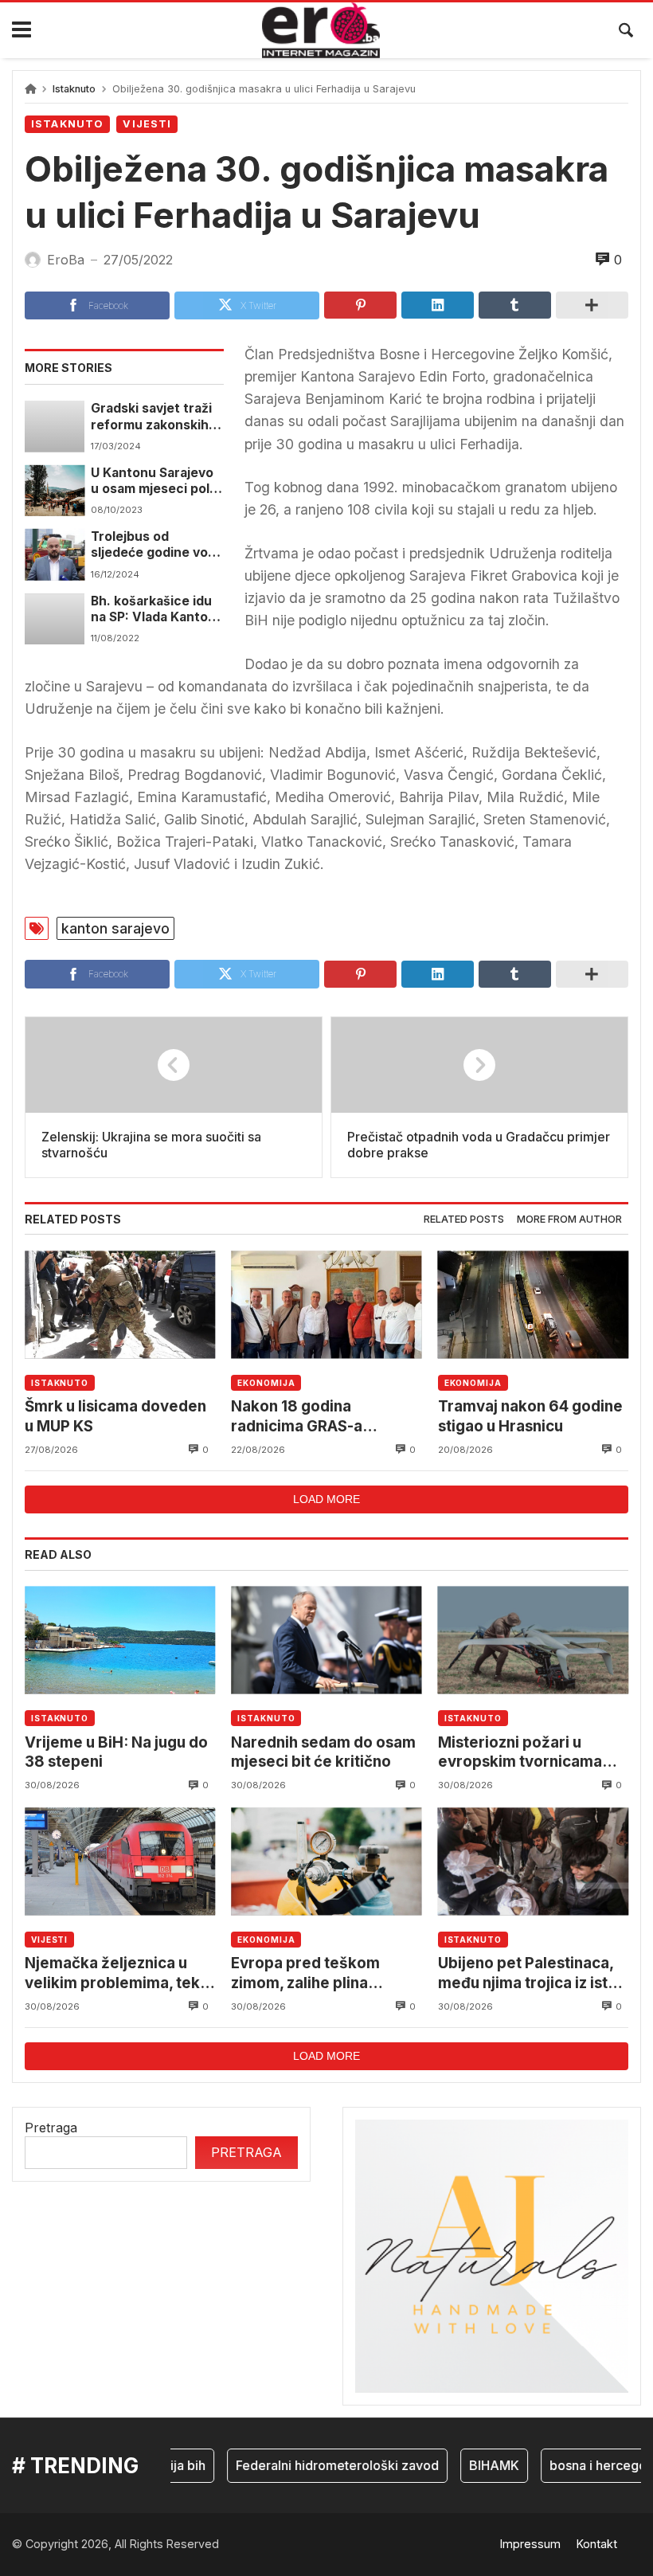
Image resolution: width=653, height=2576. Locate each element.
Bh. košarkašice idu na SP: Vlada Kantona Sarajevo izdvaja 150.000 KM (157, 610)
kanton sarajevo (115, 928)
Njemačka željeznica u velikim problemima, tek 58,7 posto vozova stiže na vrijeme (112, 1973)
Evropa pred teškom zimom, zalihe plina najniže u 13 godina (305, 1973)
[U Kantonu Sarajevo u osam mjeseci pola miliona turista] (55, 491)
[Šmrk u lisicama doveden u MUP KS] (120, 1304)
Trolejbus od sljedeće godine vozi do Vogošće (154, 545)
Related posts (464, 1219)
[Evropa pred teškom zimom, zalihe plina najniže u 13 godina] (326, 1861)
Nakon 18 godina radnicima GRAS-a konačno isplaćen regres (321, 1417)
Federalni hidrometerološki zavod (317, 2465)
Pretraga (51, 2128)
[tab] (464, 1220)
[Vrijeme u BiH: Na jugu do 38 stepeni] (120, 1640)
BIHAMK (474, 2465)
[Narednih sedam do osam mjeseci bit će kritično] (326, 1640)
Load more (326, 1499)
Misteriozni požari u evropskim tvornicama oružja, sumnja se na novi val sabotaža (528, 1753)
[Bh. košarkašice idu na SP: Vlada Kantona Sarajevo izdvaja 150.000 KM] (55, 619)
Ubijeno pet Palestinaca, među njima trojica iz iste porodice (528, 1973)
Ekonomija (266, 1383)
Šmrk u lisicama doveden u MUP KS (115, 1416)
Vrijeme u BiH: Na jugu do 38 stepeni (116, 1752)
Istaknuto (74, 89)
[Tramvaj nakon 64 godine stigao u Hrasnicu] (533, 1304)
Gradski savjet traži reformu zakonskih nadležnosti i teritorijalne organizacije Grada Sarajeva (151, 417)
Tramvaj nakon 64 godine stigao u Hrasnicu (530, 1416)
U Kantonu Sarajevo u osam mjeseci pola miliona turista (154, 482)
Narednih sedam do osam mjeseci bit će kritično (323, 1752)
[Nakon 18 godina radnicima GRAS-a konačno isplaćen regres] (326, 1304)
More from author (569, 1219)
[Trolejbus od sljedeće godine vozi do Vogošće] (55, 554)
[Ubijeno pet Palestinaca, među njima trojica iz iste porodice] (533, 1861)
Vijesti (147, 124)
